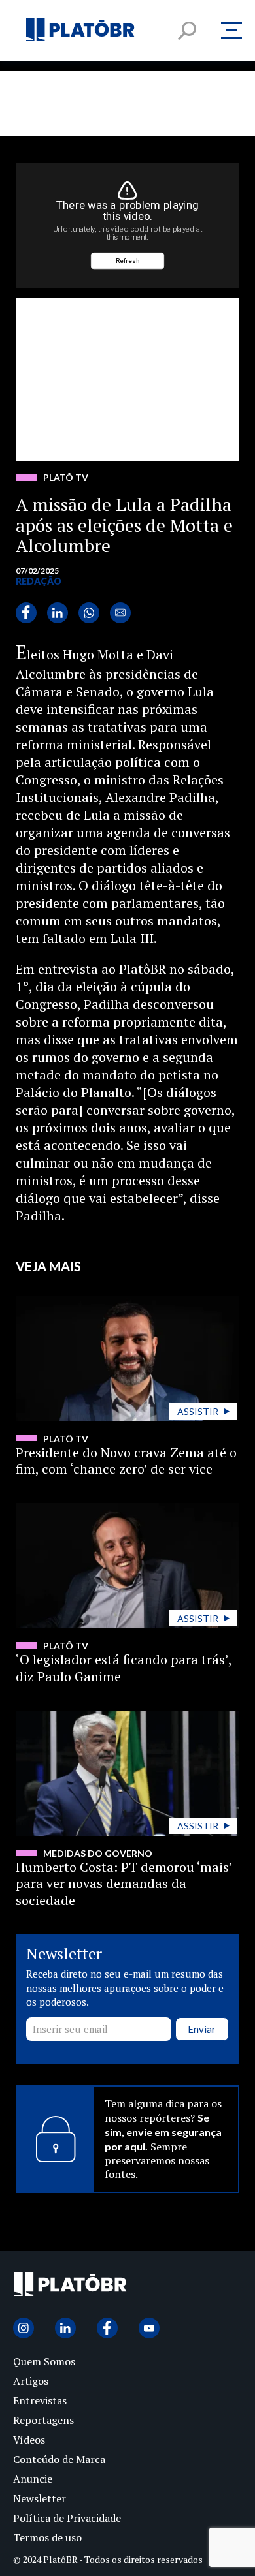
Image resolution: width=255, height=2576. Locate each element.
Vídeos (29, 2440)
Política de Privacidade (67, 2518)
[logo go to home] (71, 2287)
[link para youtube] (149, 2328)
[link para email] (120, 613)
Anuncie (33, 2479)
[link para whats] (89, 613)
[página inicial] (80, 30)
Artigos (31, 2381)
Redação (39, 581)
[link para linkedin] (58, 613)
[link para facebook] (26, 613)
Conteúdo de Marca (59, 2459)
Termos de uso (47, 2537)
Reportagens (43, 2420)
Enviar (202, 2029)
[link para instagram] (24, 2328)
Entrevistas (40, 2400)
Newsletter (40, 2498)
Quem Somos (44, 2361)
